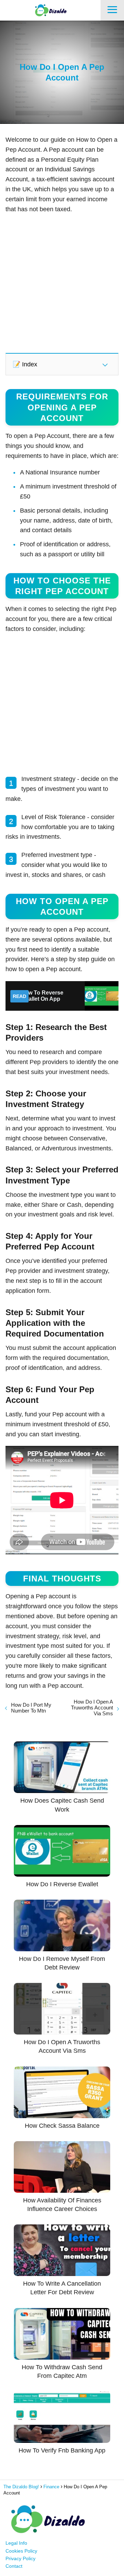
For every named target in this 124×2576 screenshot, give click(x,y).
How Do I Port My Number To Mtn (31, 1708)
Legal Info (16, 2543)
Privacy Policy (20, 2558)
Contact (14, 2566)
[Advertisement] (62, 283)
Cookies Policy (21, 2551)
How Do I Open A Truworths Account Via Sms (92, 1708)
